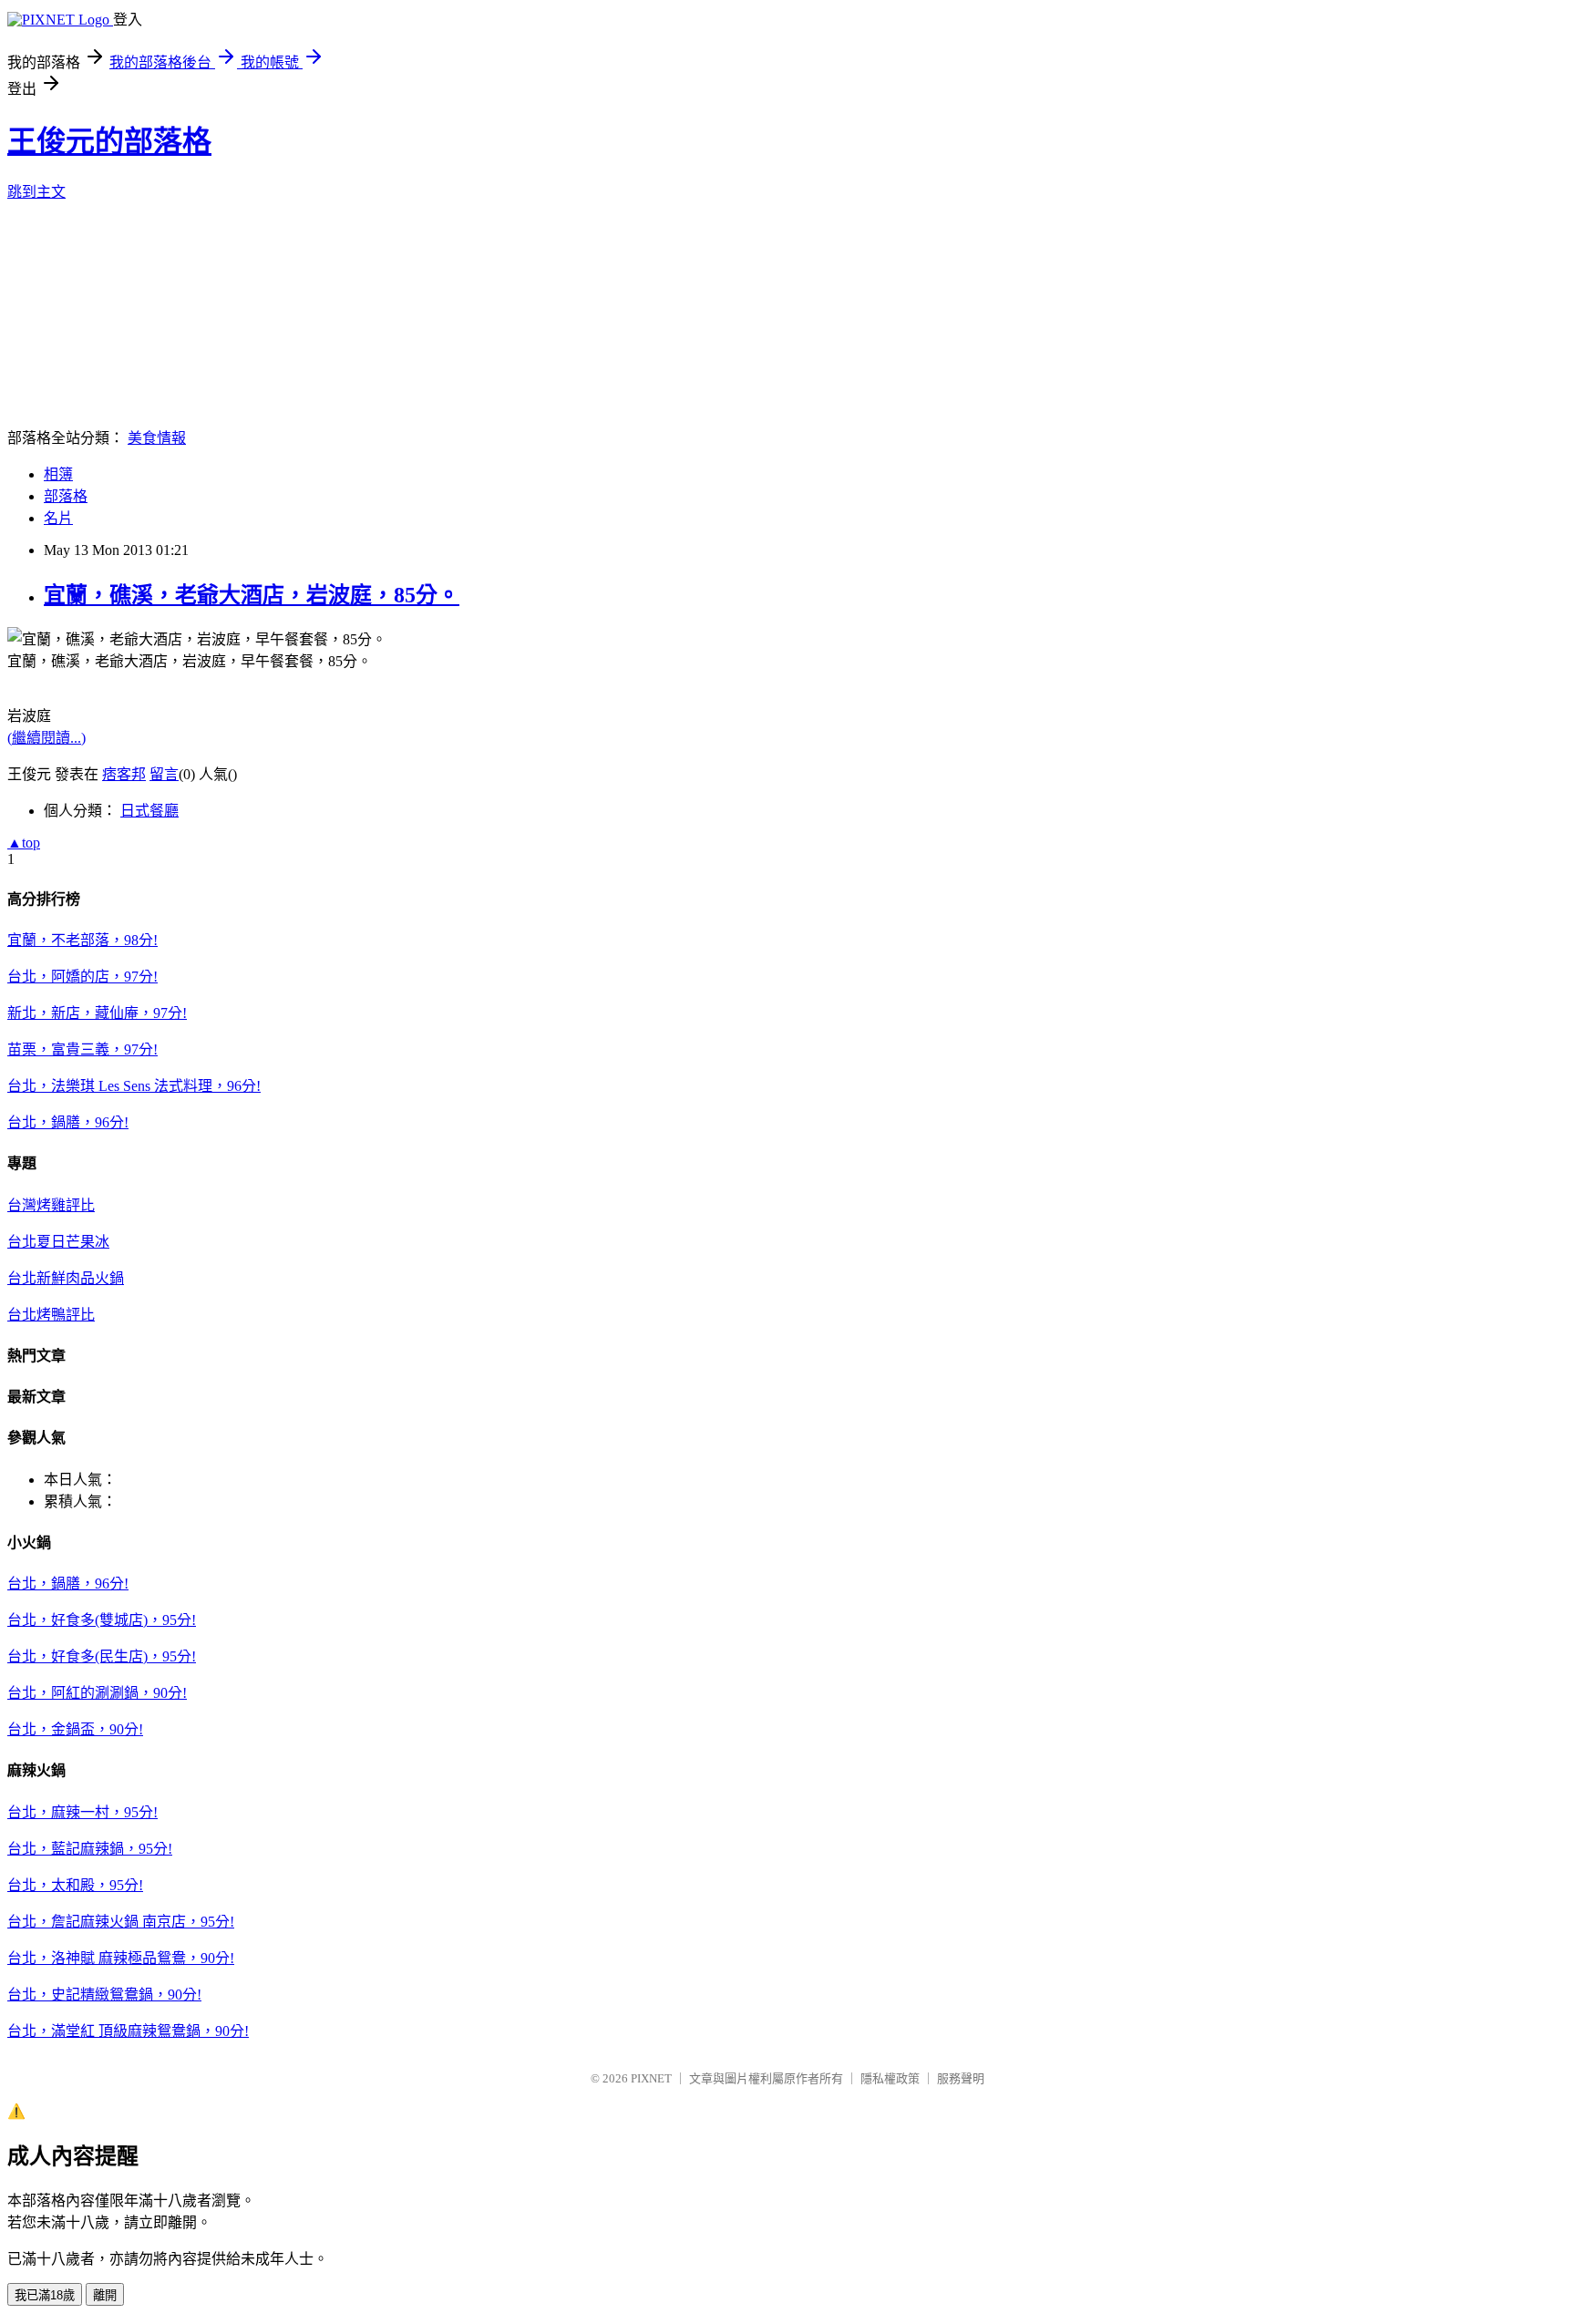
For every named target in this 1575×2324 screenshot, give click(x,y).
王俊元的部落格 (109, 141)
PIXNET (651, 2078)
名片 (58, 518)
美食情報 (157, 438)
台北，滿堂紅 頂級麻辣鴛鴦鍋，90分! (128, 2031)
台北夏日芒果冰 (58, 1242)
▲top (24, 843)
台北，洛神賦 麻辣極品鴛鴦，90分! (121, 1958)
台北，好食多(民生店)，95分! (102, 1656)
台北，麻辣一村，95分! (82, 1812)
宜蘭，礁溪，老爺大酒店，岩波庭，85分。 (252, 595)
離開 (105, 2295)
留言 (164, 774)
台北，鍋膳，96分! (68, 1122)
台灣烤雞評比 (51, 1205)
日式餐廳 (149, 811)
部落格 (66, 496)
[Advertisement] (98, 311)
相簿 (58, 474)
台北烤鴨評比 (51, 1315)
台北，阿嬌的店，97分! (82, 977)
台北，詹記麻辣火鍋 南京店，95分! (121, 1922)
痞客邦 (124, 774)
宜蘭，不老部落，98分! (82, 940)
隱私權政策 (890, 2078)
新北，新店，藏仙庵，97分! (97, 1013)
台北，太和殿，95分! (75, 1885)
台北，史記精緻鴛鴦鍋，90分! (104, 1995)
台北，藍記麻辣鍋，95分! (90, 1849)
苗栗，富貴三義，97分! (82, 1049)
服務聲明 (961, 2078)
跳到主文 (36, 192)
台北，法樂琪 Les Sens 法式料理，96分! (134, 1086)
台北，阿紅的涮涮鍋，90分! (97, 1693)
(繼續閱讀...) (46, 738)
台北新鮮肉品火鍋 (66, 1278)
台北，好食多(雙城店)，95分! (102, 1620)
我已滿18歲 (45, 2295)
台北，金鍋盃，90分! (75, 1729)
